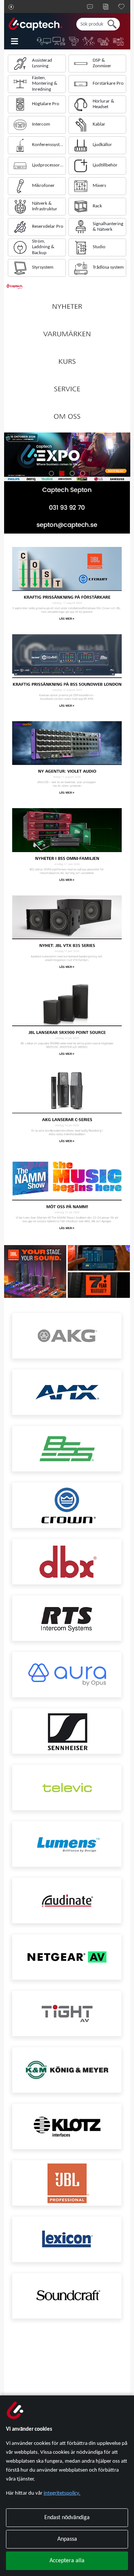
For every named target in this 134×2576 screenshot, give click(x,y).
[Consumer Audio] (119, 41)
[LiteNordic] (89, 41)
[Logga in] (11, 7)
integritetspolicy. (62, 2493)
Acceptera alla (67, 2561)
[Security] (74, 41)
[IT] (44, 41)
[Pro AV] (59, 41)
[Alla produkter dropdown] (20, 41)
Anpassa (67, 2539)
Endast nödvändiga (67, 2518)
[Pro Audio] (104, 41)
